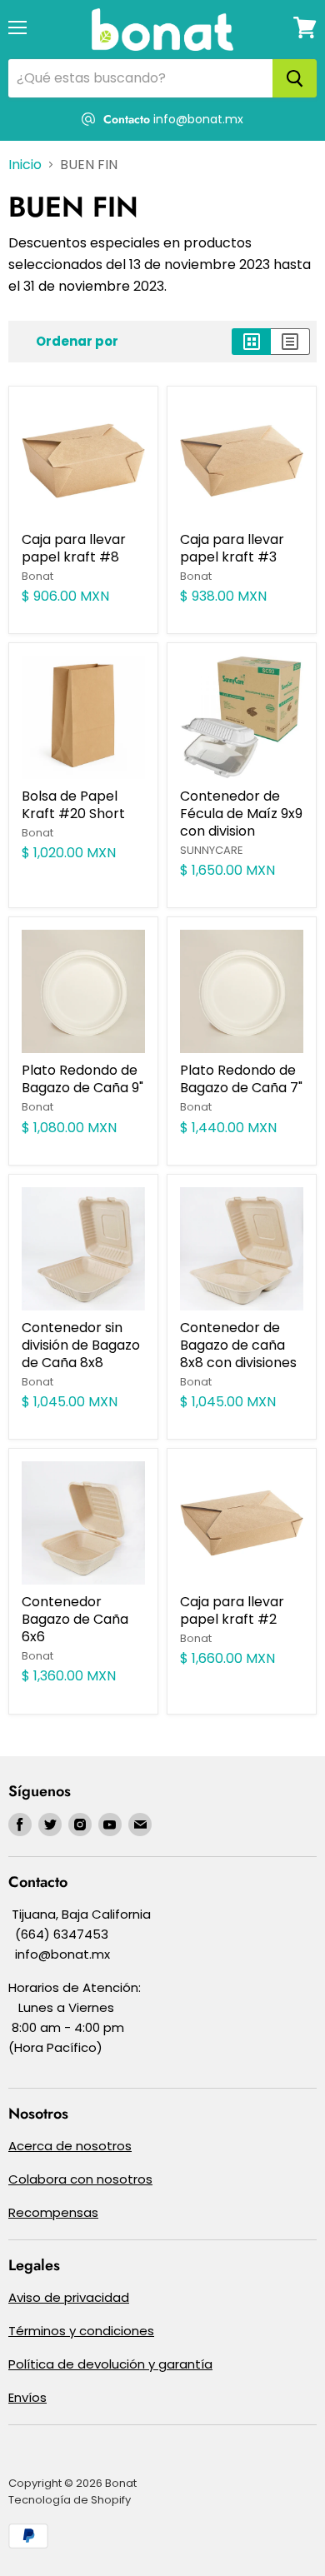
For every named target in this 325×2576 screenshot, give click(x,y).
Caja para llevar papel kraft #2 (232, 1610)
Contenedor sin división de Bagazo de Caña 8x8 (81, 1345)
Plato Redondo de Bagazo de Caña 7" (241, 1079)
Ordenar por (77, 341)
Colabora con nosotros (80, 2179)
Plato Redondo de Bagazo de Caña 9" (82, 1079)
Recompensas (53, 2212)
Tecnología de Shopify (70, 2500)
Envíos (27, 2397)
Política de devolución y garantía (110, 2364)
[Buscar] (295, 78)
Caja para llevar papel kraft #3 (232, 548)
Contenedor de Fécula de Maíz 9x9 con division (241, 814)
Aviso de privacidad (69, 2297)
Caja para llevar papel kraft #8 (74, 548)
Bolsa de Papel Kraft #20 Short (73, 805)
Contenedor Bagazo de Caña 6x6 (75, 1619)
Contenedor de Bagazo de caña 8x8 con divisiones (238, 1345)
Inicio (25, 165)
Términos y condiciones (81, 2331)
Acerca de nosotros (70, 2146)
